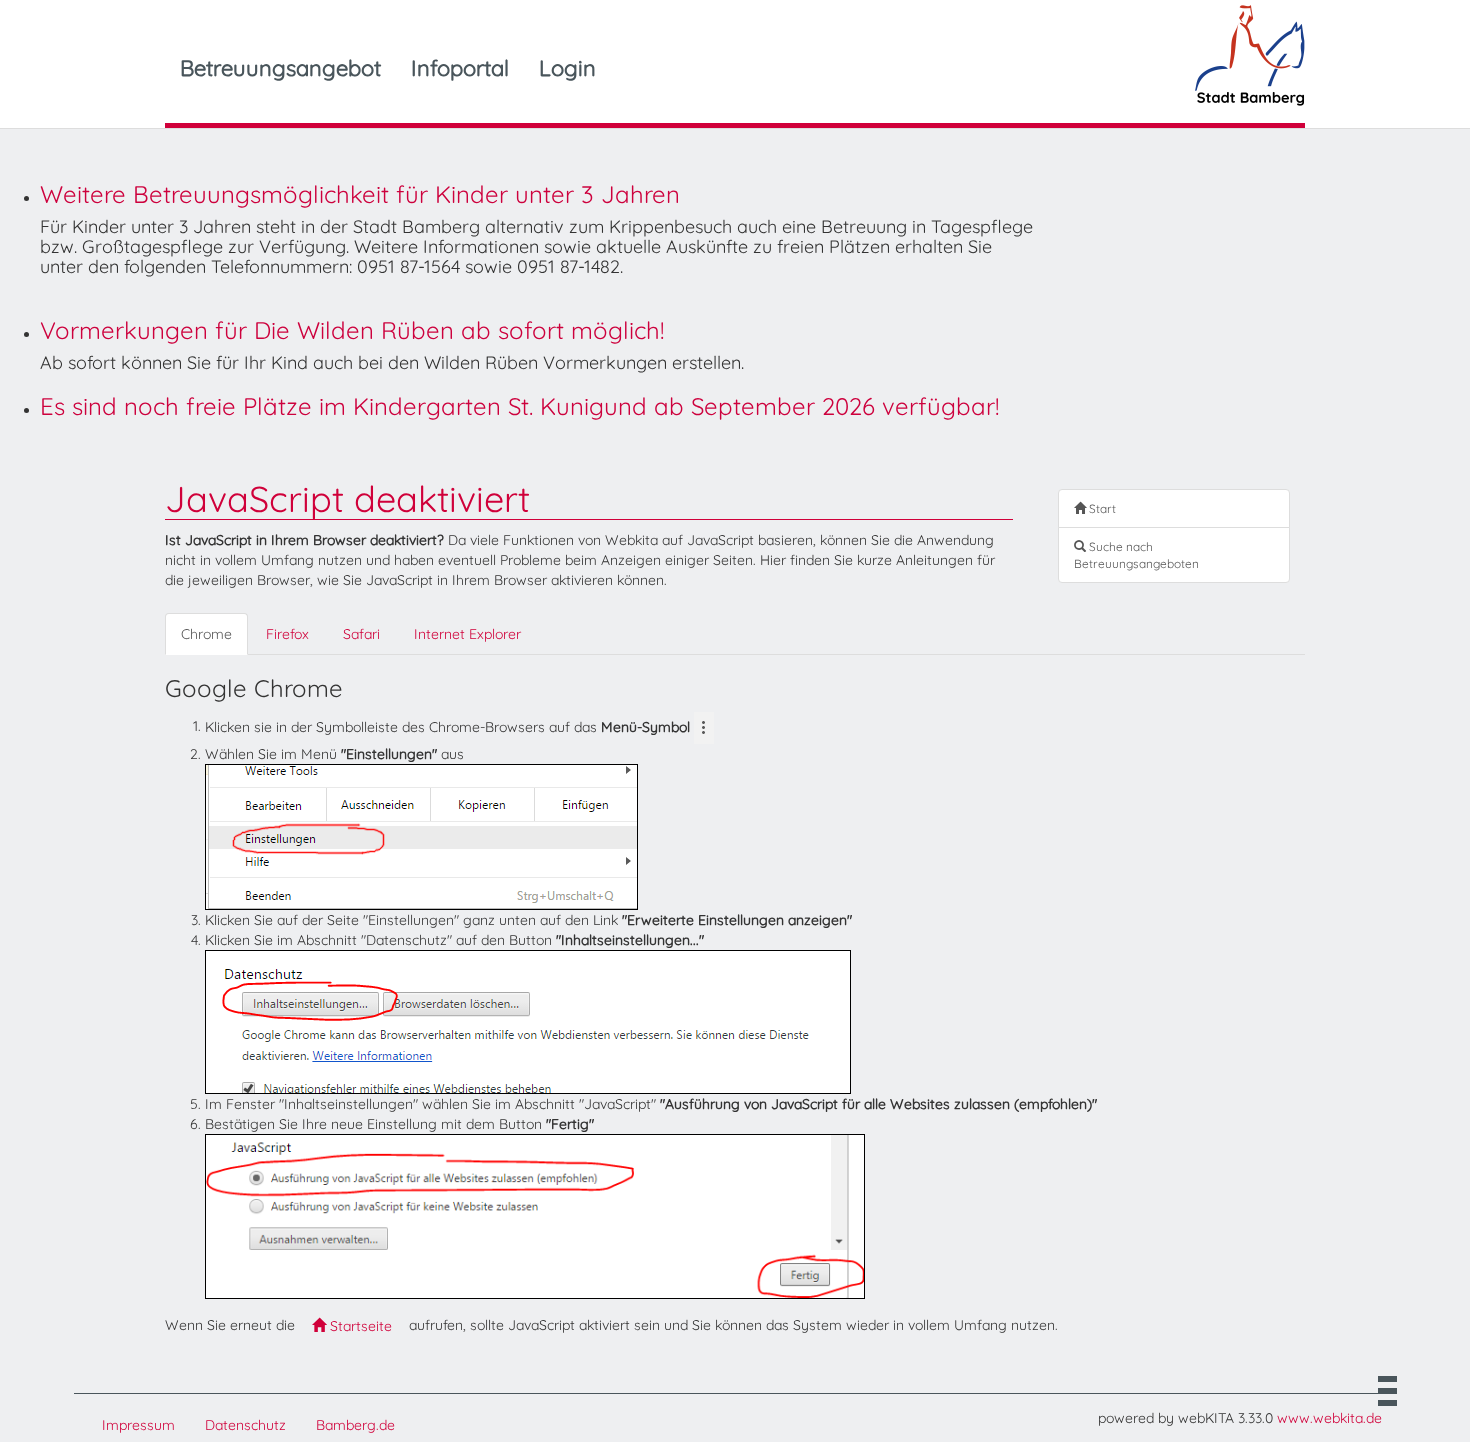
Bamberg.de (355, 1425)
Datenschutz (245, 1425)
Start (1101, 508)
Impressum (138, 1425)
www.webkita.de (1329, 1418)
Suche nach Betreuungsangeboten (1136, 555)
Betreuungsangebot (280, 68)
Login (567, 68)
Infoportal (460, 68)
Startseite (359, 1326)
